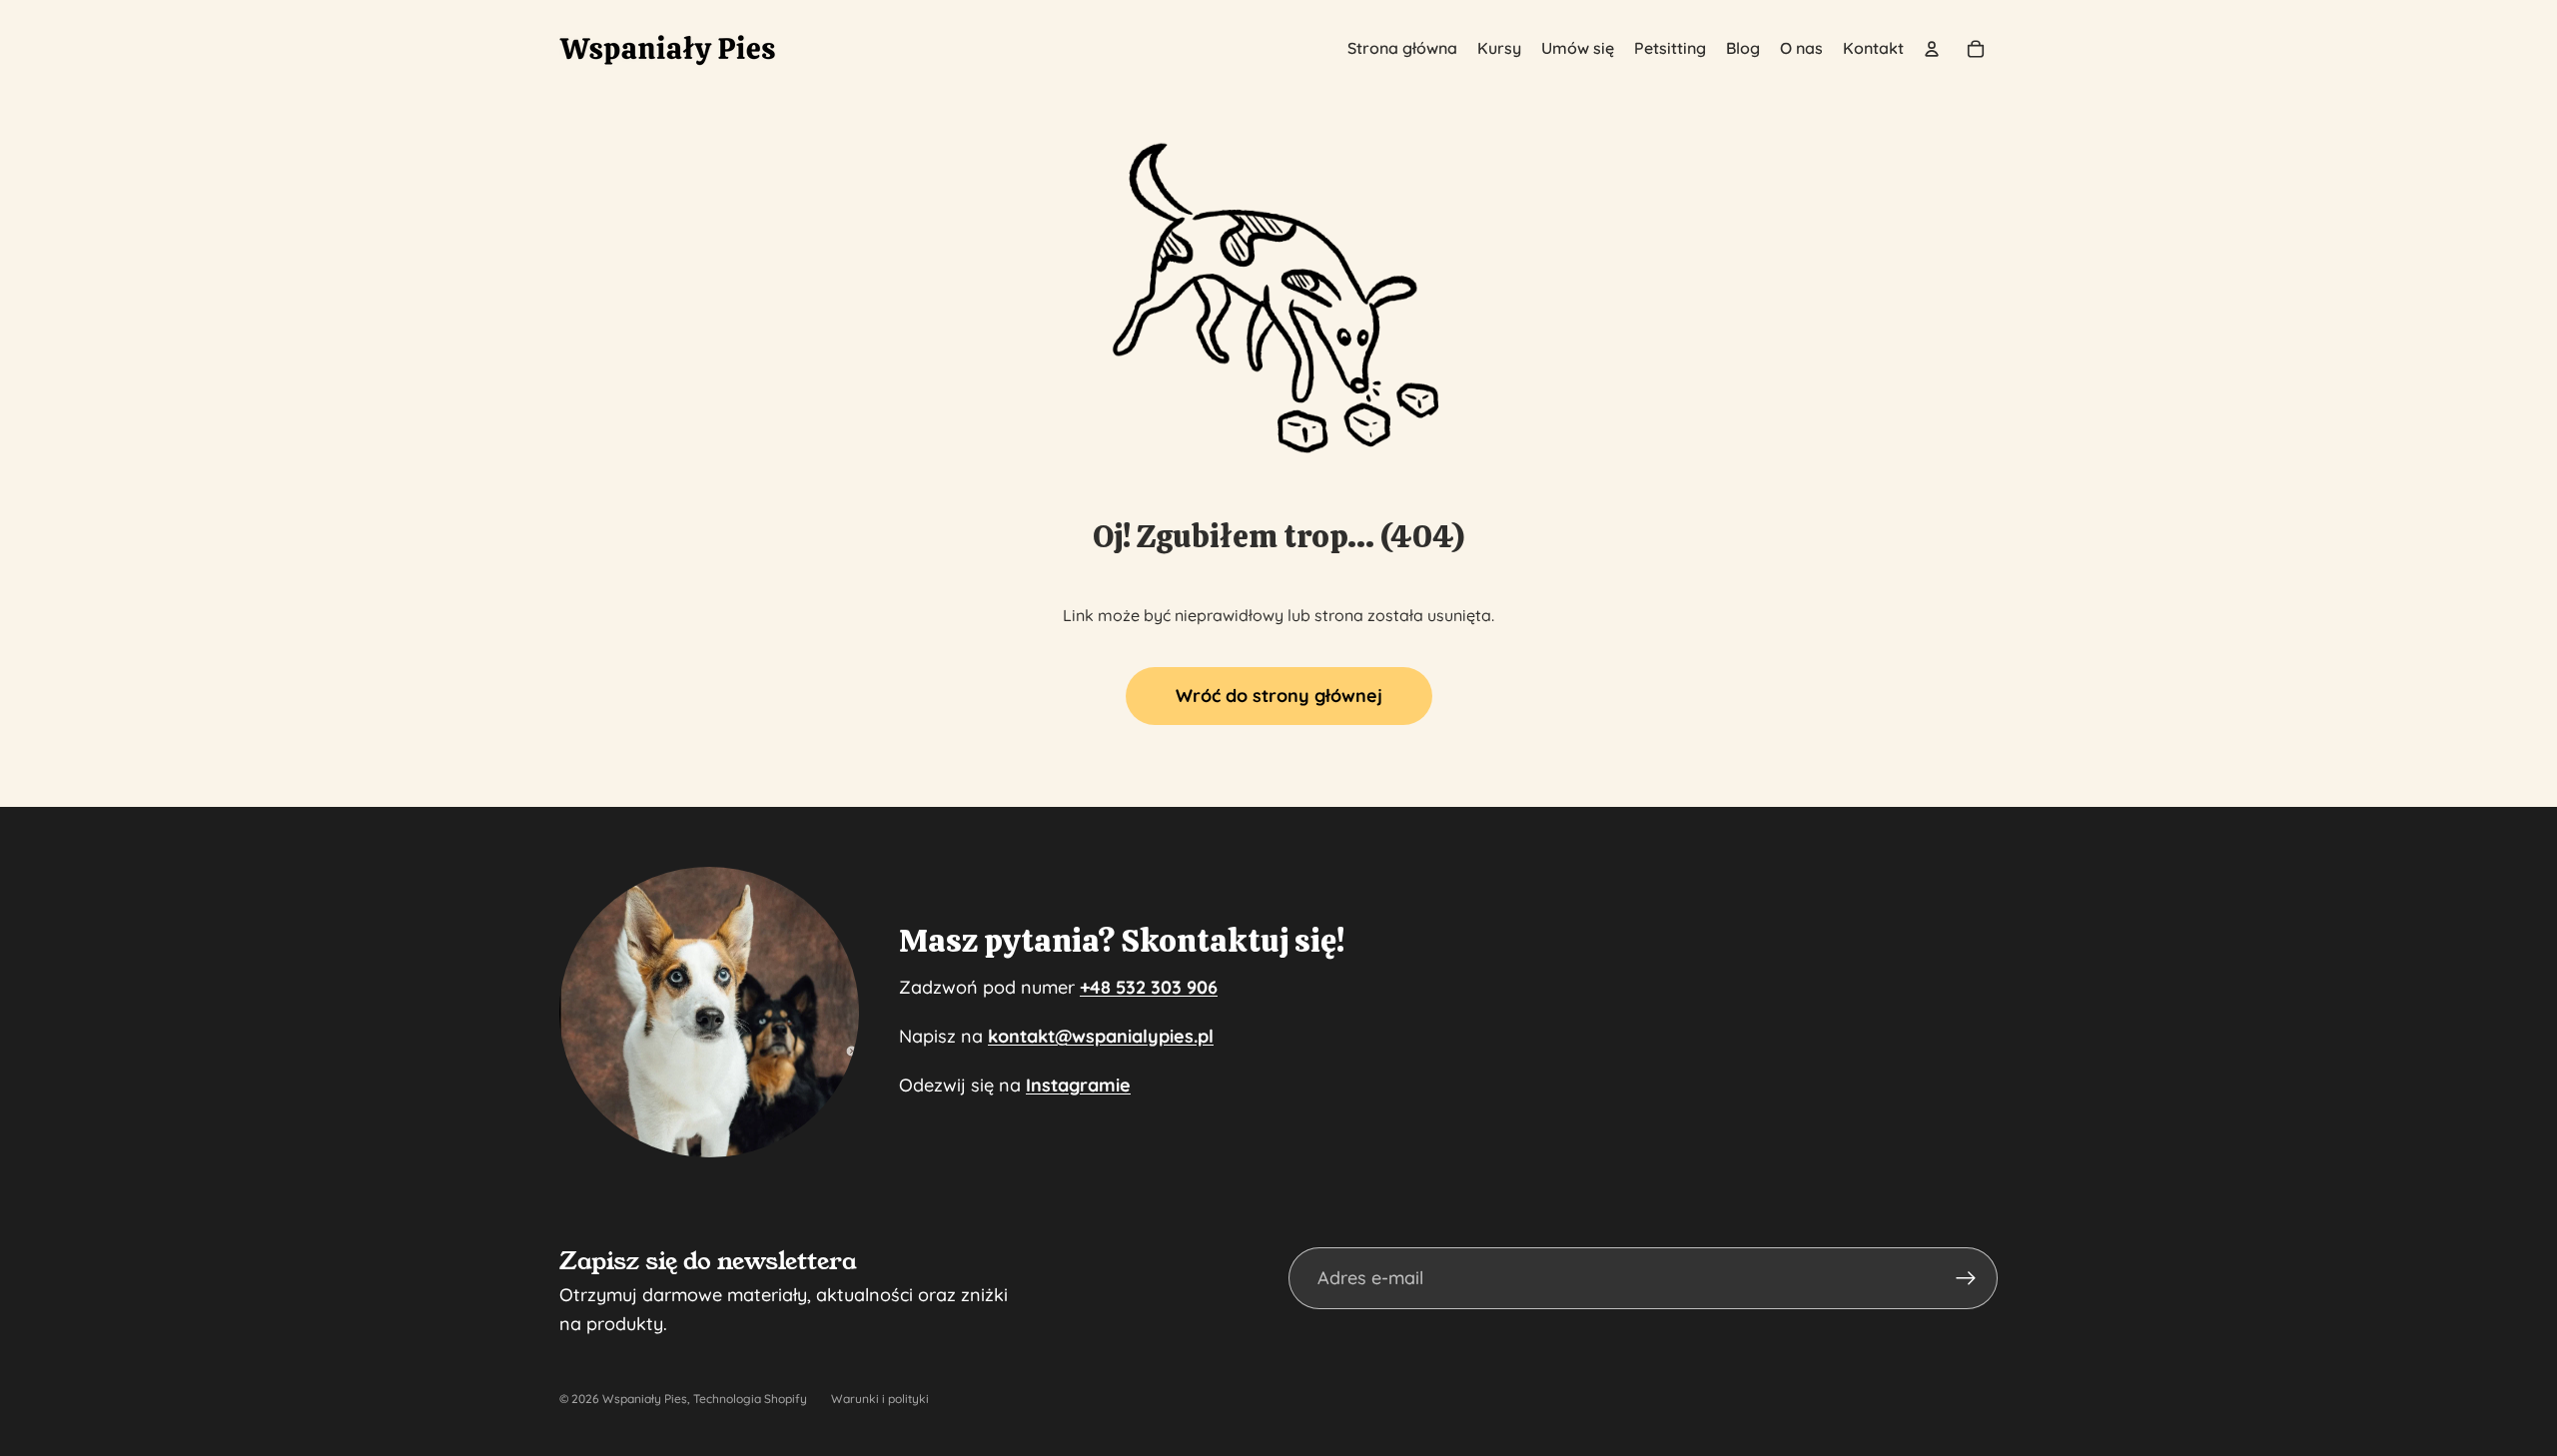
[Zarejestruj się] (1966, 1279)
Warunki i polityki (880, 1399)
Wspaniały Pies (645, 1399)
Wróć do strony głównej (1279, 696)
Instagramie (1078, 1085)
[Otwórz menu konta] (1932, 49)
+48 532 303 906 (1149, 987)
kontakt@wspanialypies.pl (1101, 1036)
